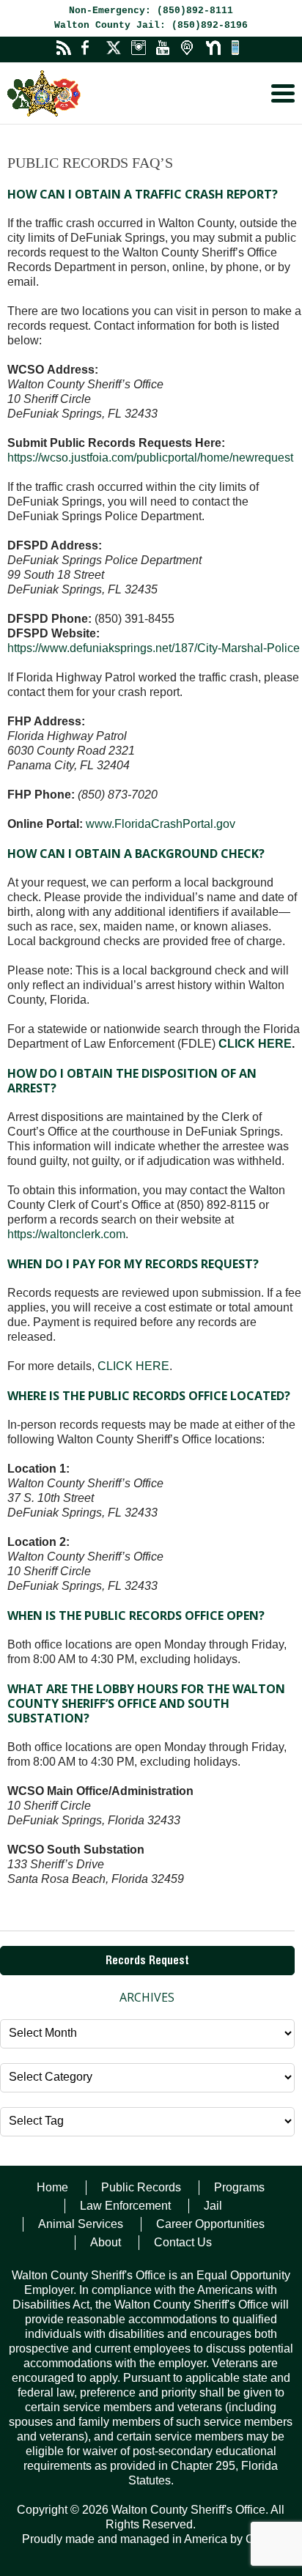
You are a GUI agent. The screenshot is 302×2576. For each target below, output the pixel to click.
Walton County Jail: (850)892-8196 (151, 25)
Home (52, 2187)
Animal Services (81, 2224)
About (106, 2242)
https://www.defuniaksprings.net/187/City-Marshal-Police (154, 648)
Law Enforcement (125, 2206)
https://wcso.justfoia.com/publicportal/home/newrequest (150, 458)
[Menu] (283, 93)
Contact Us (183, 2242)
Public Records (141, 2187)
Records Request (147, 1962)
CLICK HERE (255, 1044)
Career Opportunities (210, 2224)
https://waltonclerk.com (66, 1234)
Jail (213, 2206)
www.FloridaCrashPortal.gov (161, 824)
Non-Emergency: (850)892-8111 (151, 11)
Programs (239, 2187)
